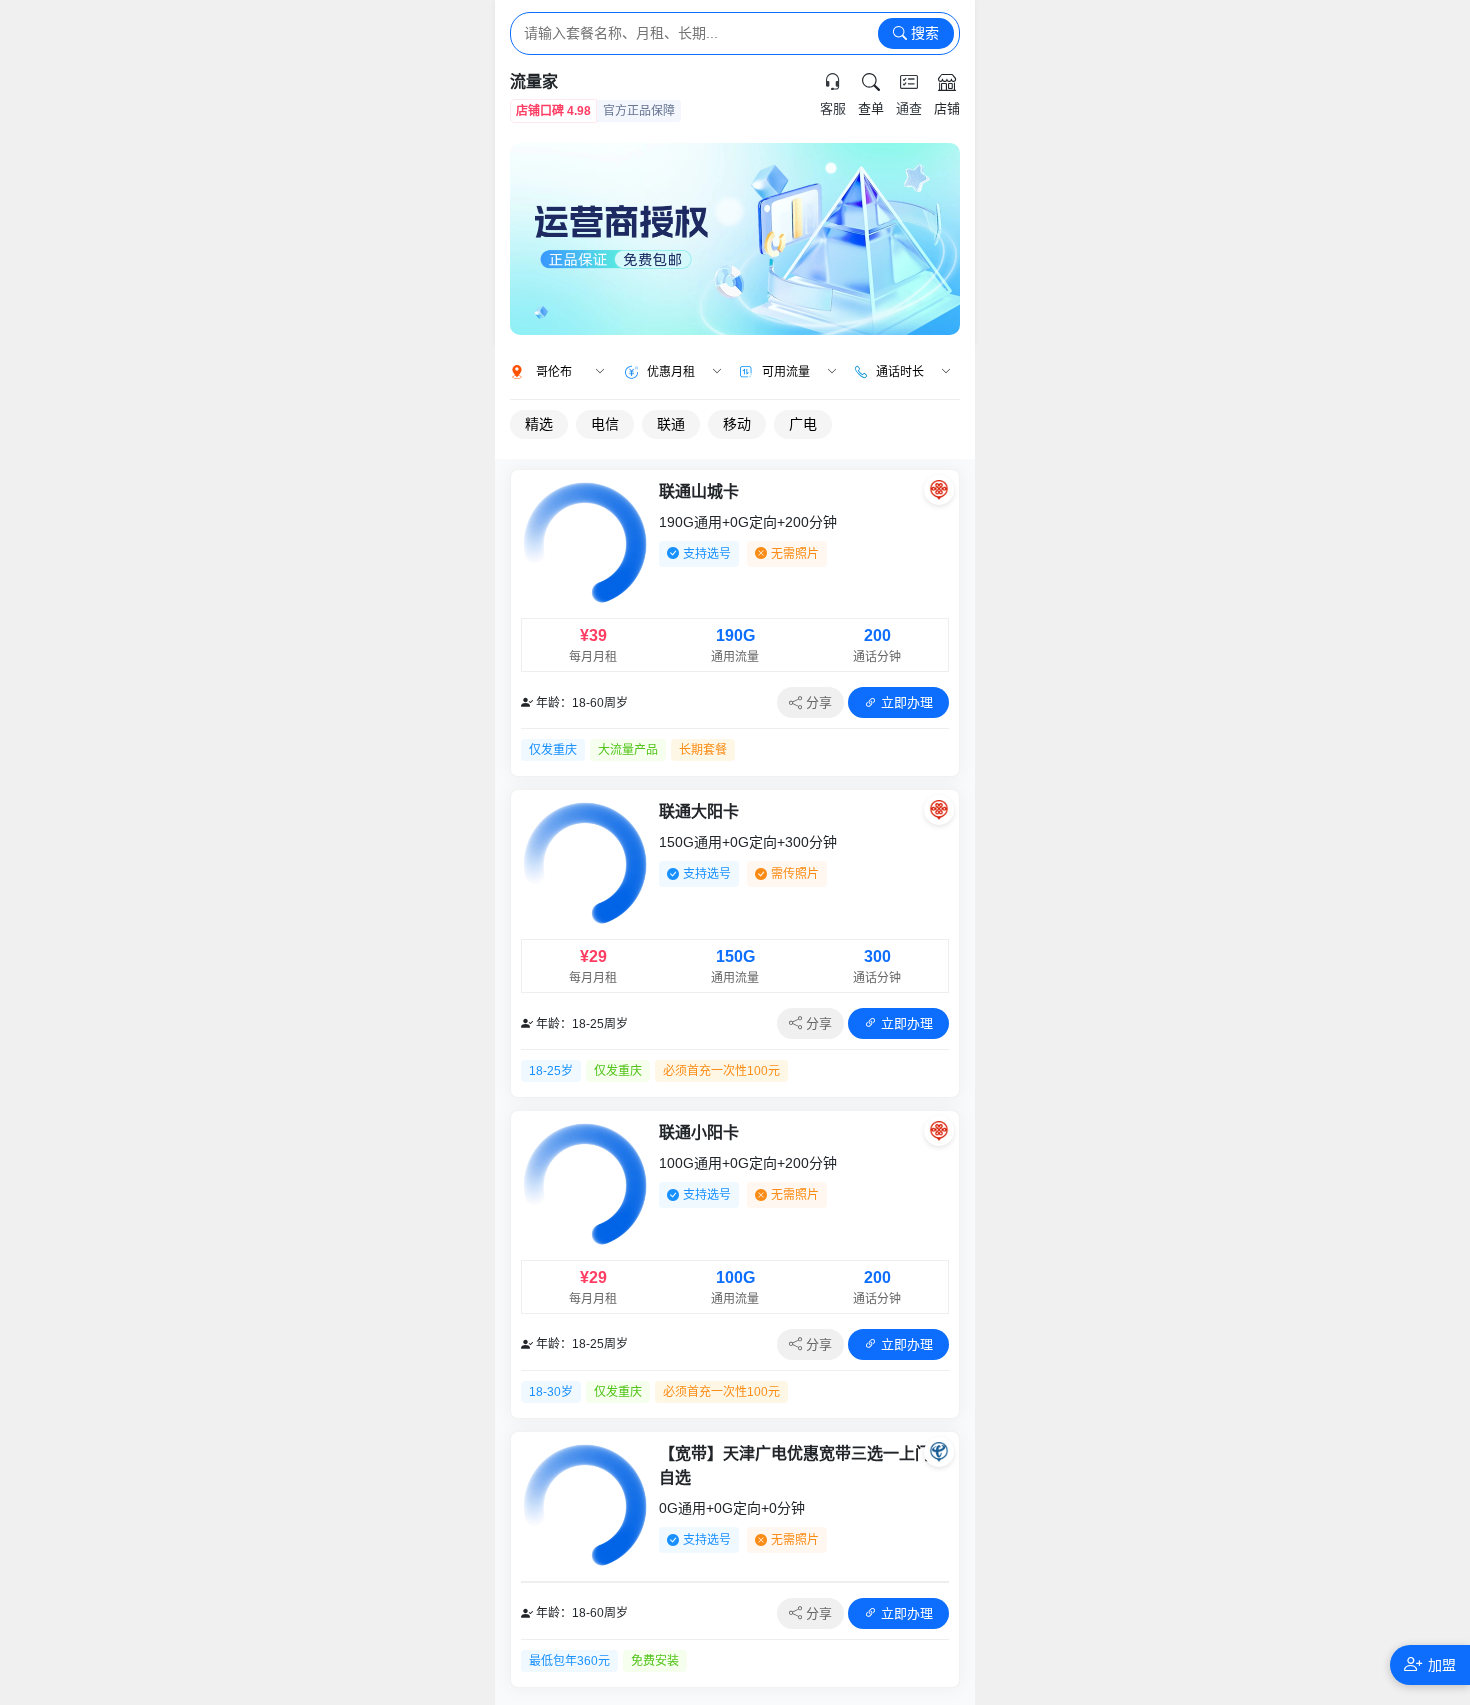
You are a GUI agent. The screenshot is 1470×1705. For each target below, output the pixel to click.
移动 (737, 424)
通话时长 (900, 372)
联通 (671, 424)
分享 (817, 702)
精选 (539, 424)
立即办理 (905, 702)
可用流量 (786, 372)
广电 (803, 424)
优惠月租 (671, 372)
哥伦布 (554, 372)
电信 (605, 424)
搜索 (923, 33)
